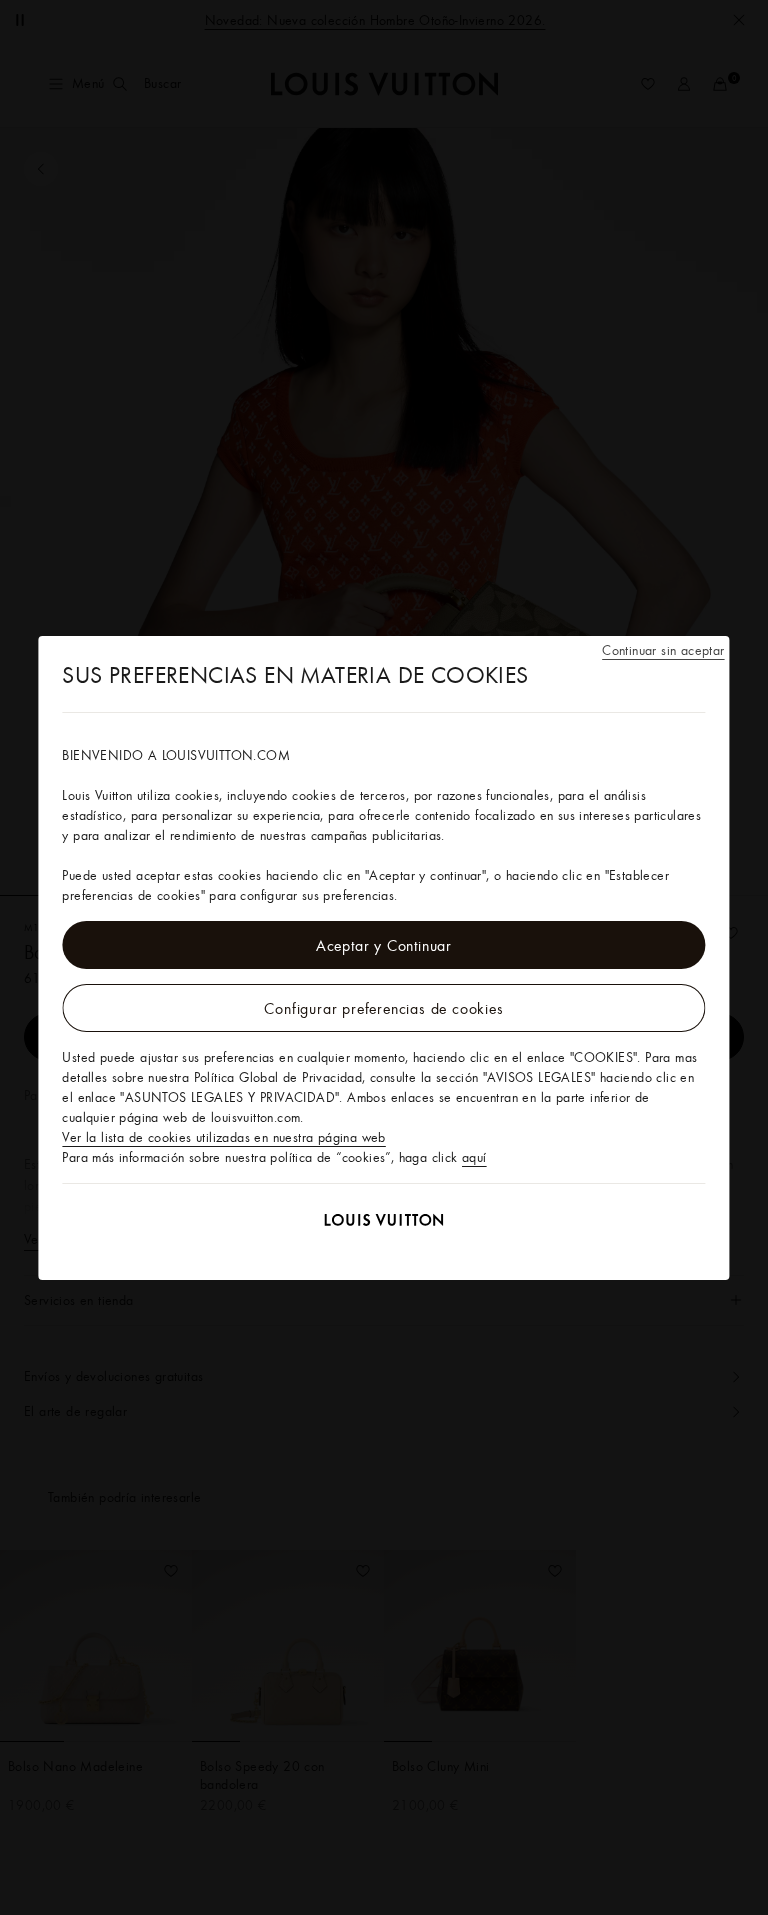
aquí (474, 1157)
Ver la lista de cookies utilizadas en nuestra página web (223, 1137)
